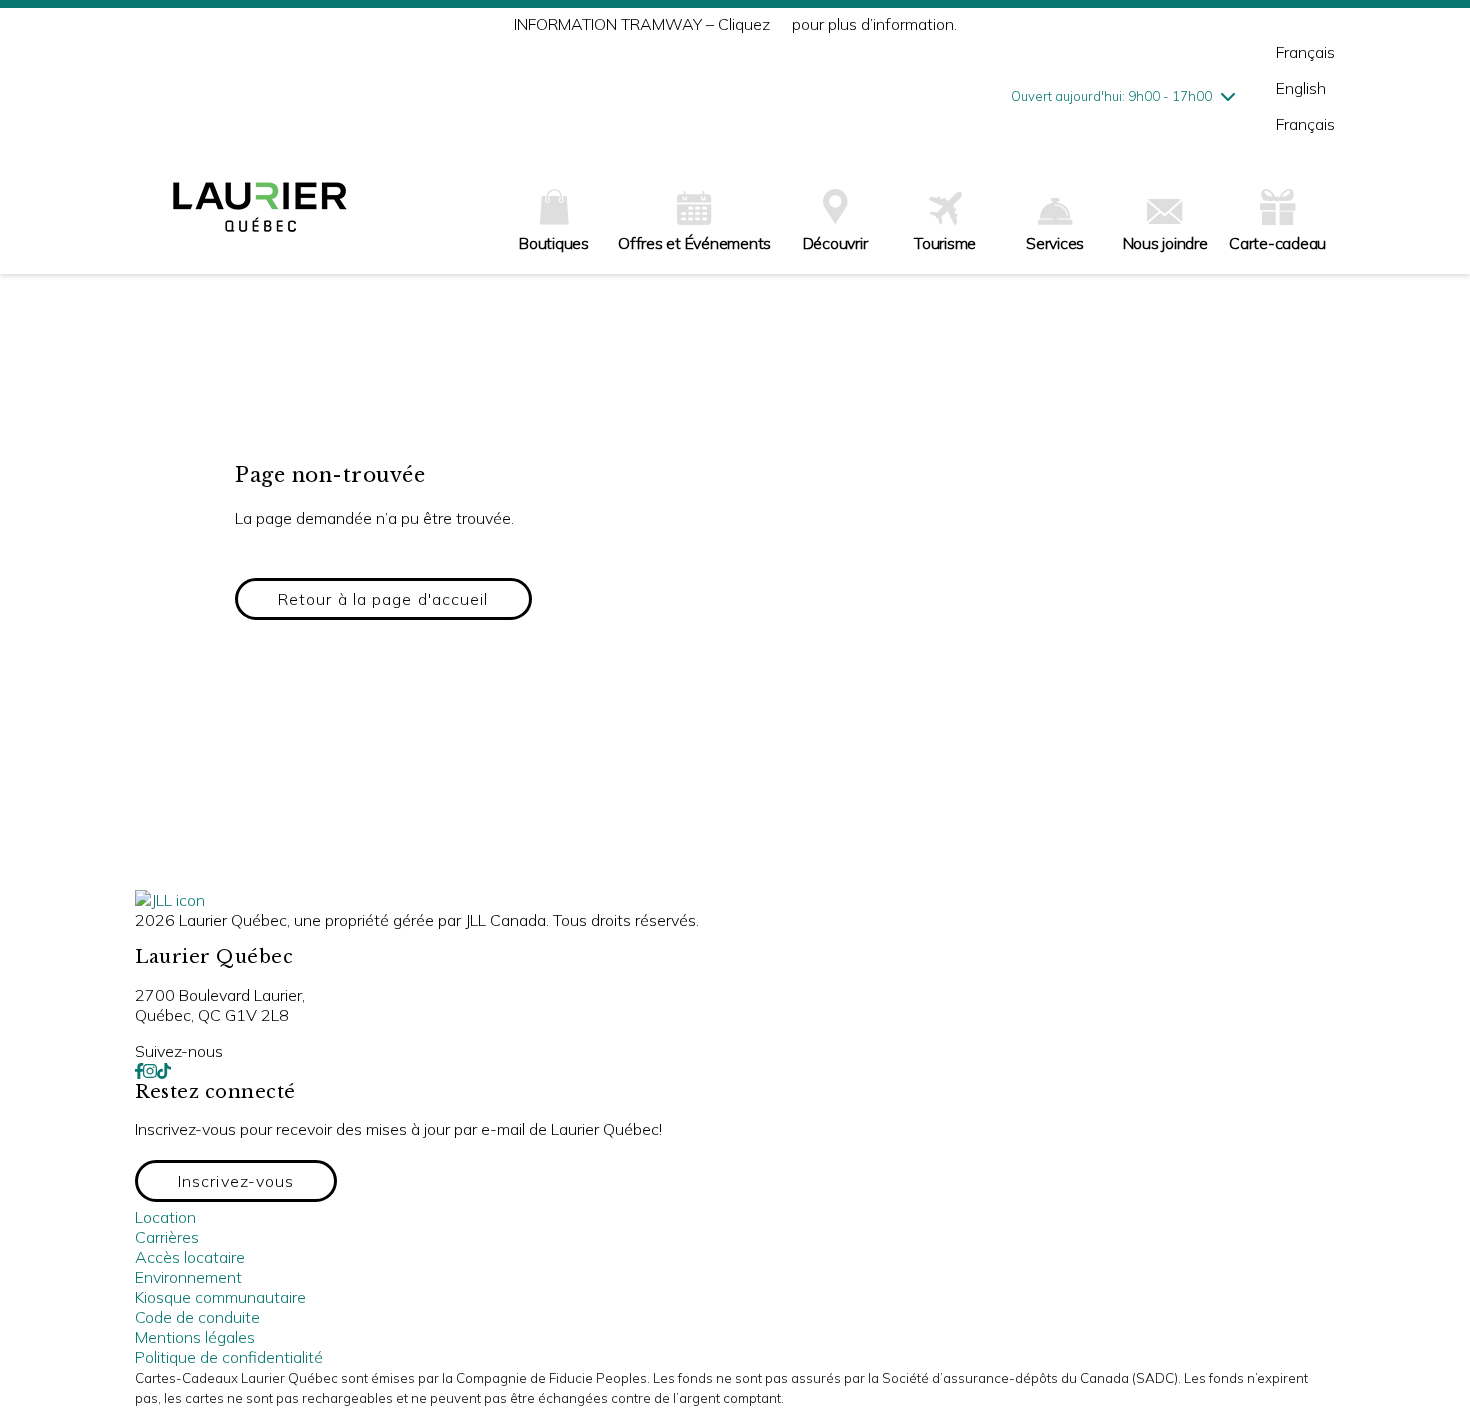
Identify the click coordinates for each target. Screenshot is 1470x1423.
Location (165, 1217)
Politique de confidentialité (229, 1357)
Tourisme (945, 243)
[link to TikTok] (164, 1071)
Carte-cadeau (1277, 243)
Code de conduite (197, 1317)
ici (781, 24)
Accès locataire (190, 1257)
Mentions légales (195, 1337)
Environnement (188, 1277)
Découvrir (835, 243)
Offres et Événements (694, 243)
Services (1055, 243)
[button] (383, 599)
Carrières (167, 1237)
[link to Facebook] (139, 1071)
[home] (260, 214)
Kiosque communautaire (220, 1297)
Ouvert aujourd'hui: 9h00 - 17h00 (1111, 96)
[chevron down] (1228, 96)
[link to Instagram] (150, 1071)
